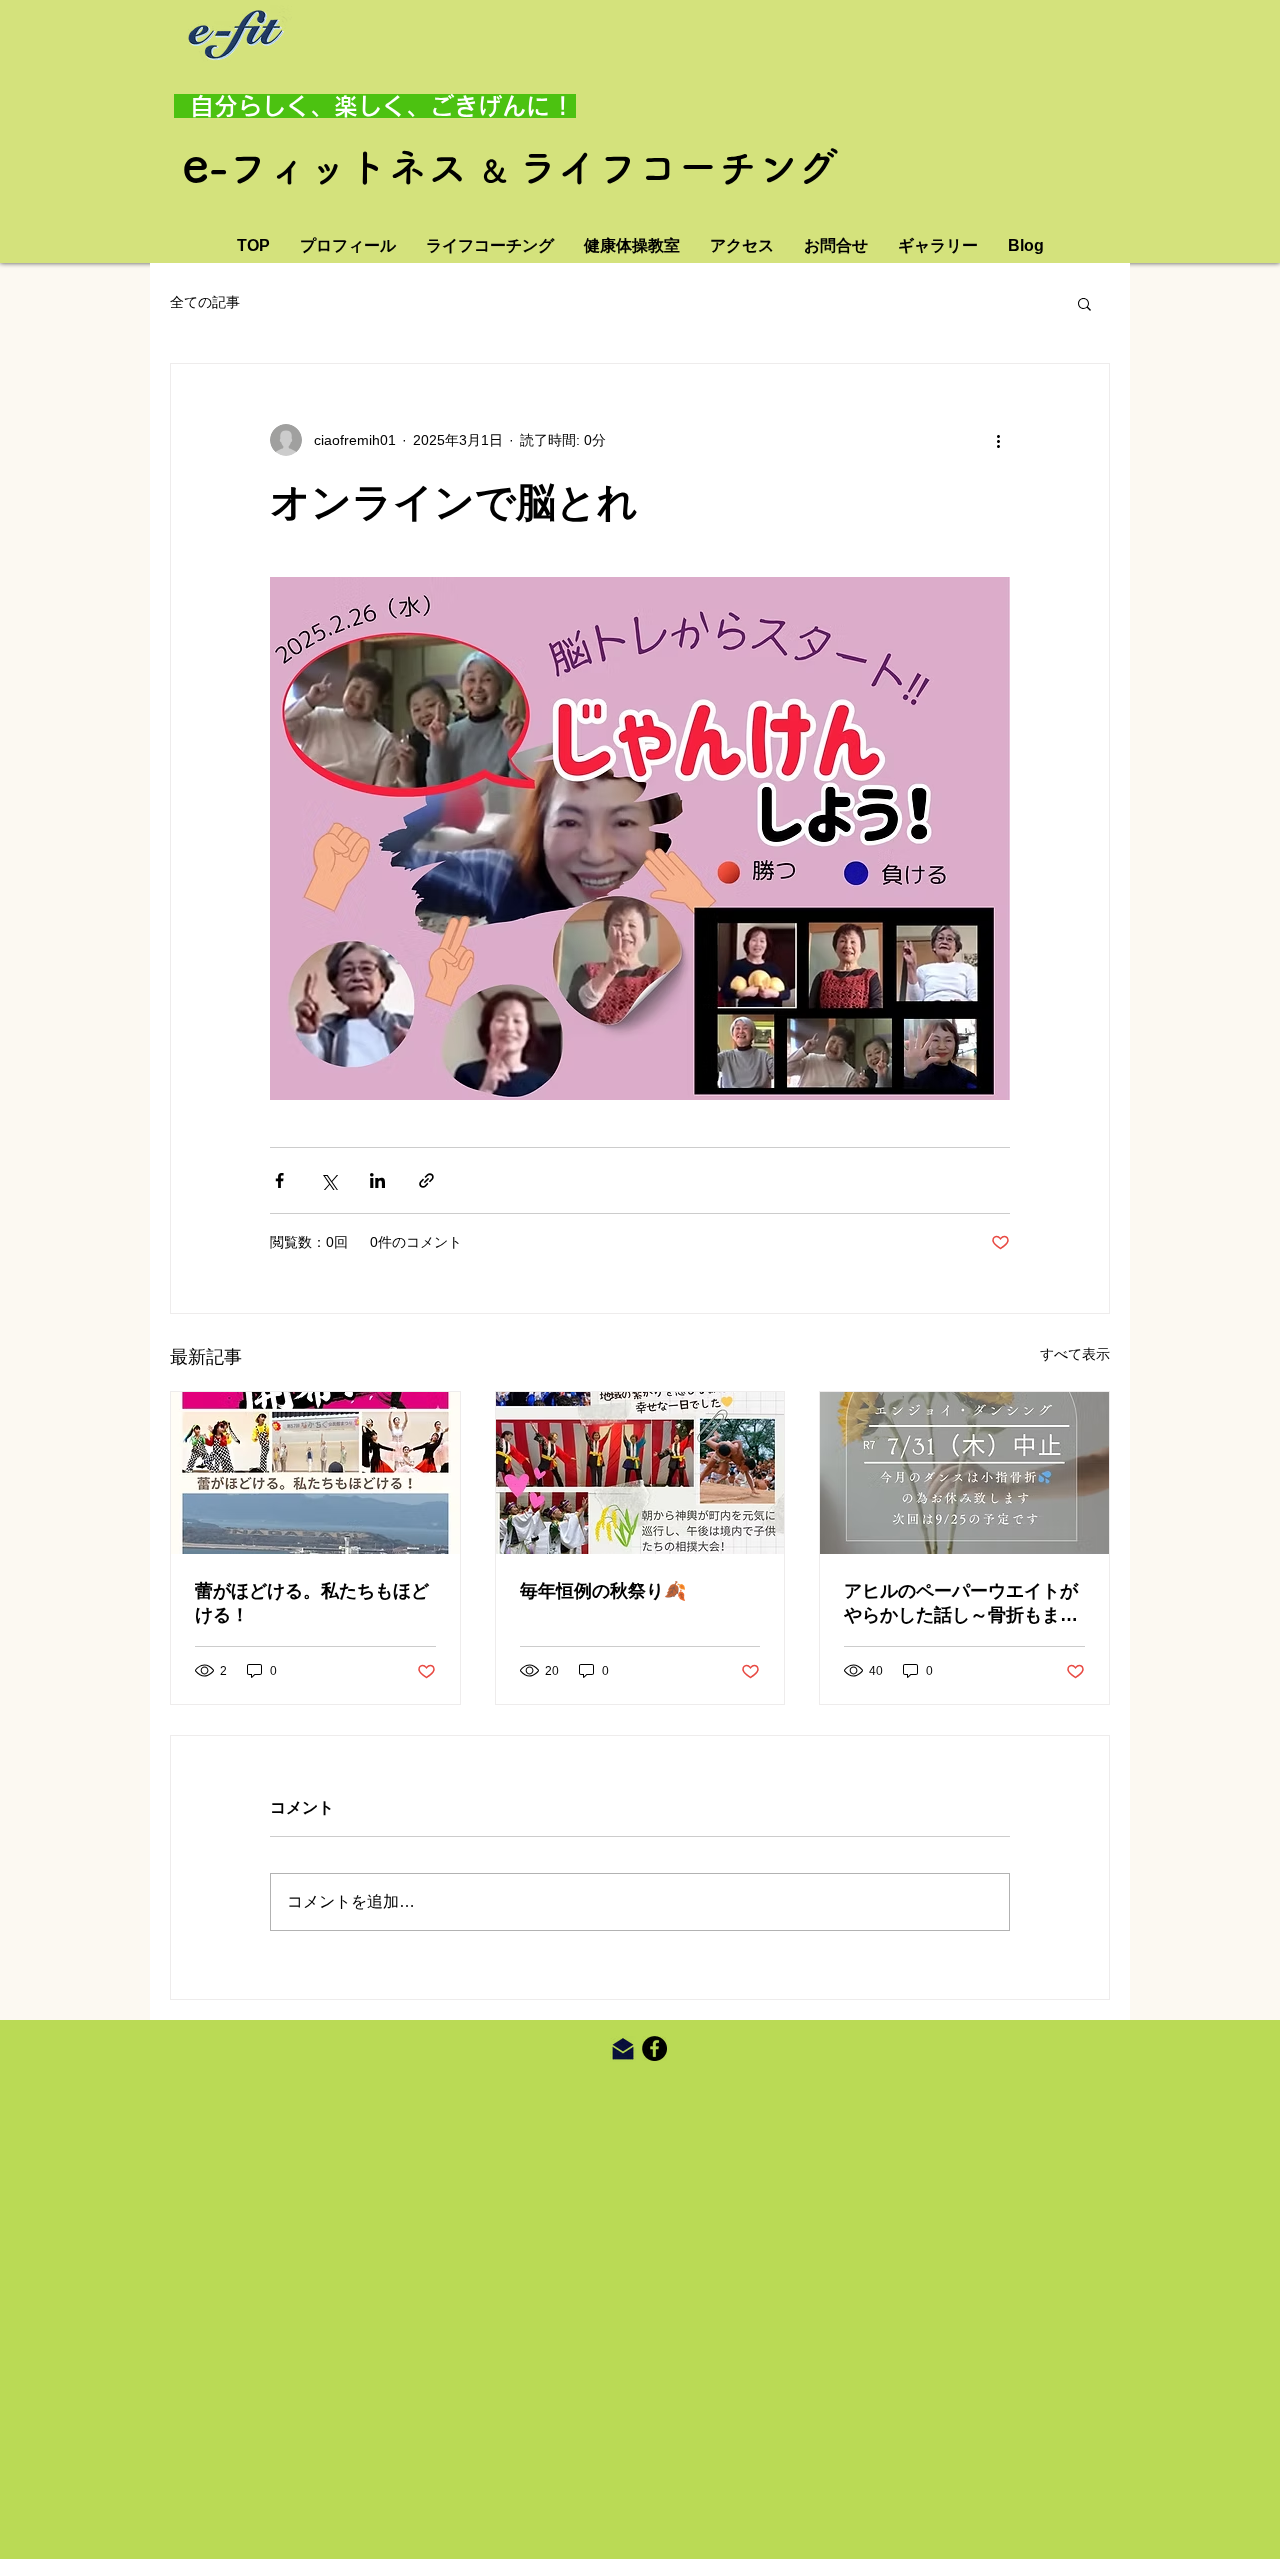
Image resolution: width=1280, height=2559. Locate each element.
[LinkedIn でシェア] (377, 1180)
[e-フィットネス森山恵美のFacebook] (654, 2048)
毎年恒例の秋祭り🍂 (603, 1591)
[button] (1084, 303)
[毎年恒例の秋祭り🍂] (640, 1473)
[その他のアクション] (998, 440)
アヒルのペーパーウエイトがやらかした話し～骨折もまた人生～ (961, 1604)
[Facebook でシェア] (279, 1180)
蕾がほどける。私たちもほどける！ (312, 1603)
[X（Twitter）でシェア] (328, 1180)
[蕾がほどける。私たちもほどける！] (315, 1473)
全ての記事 (205, 302)
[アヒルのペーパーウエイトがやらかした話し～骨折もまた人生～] (964, 1473)
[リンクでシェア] (426, 1180)
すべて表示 (1075, 1354)
